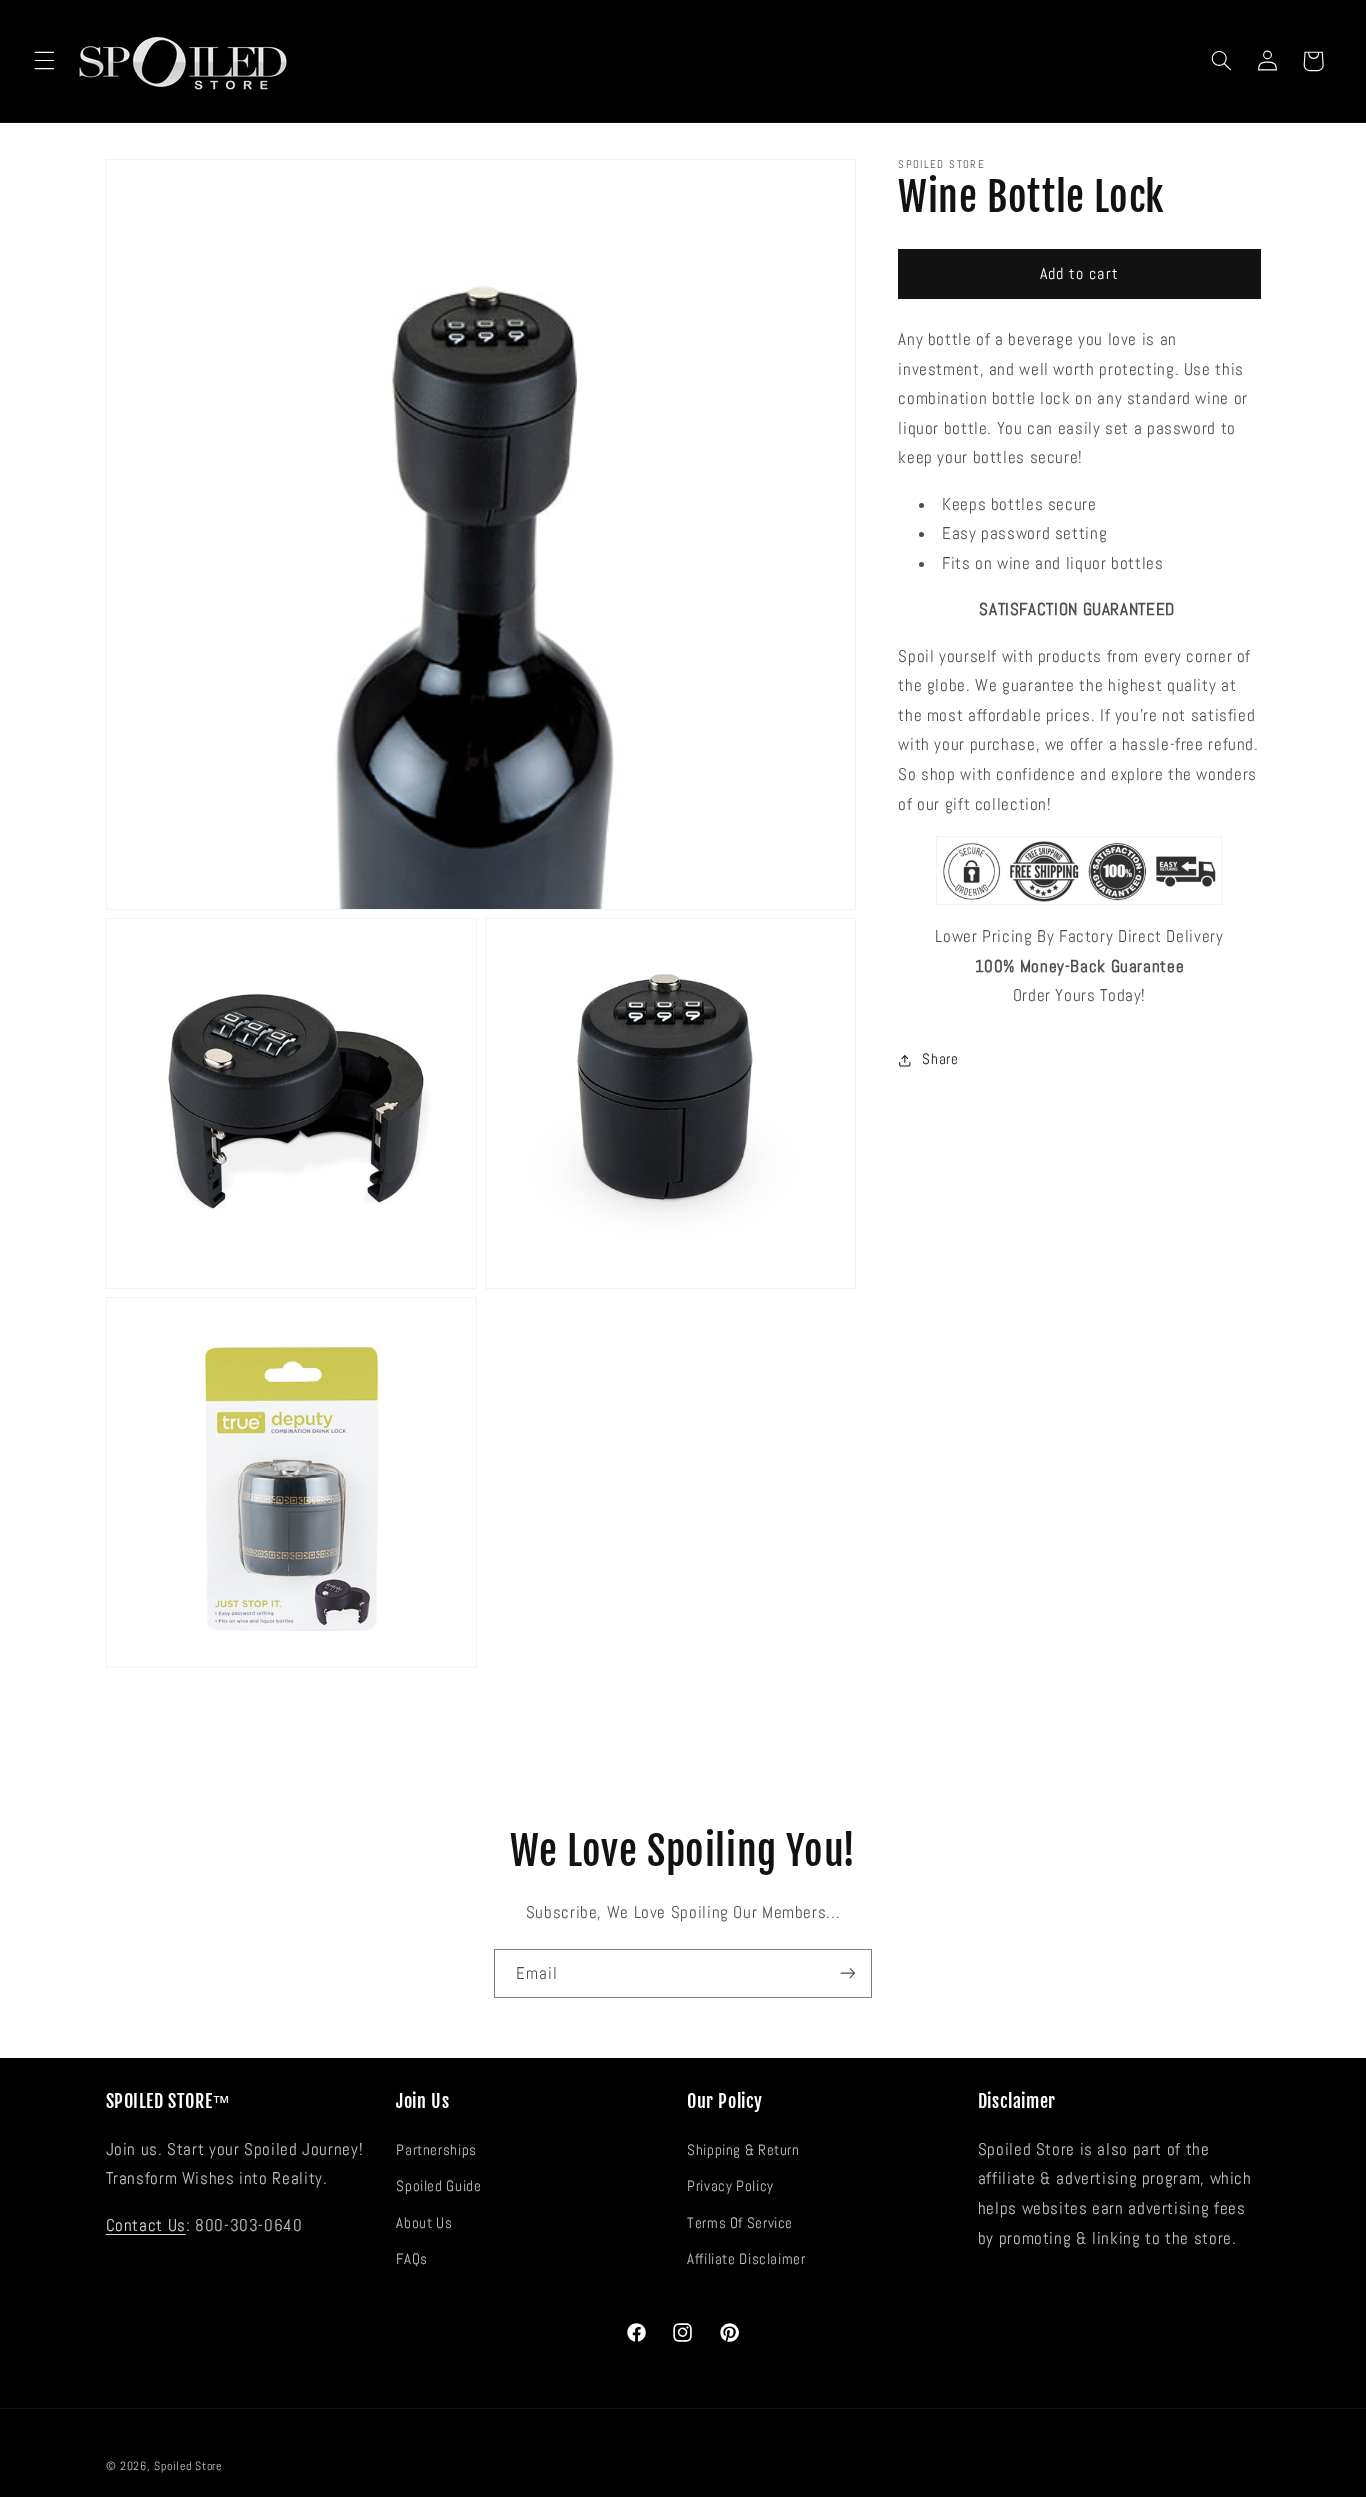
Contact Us (146, 2224)
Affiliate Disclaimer (746, 2259)
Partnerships (436, 2149)
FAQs (412, 2259)
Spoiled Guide (438, 2186)
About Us (424, 2222)
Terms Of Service (740, 2222)
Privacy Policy (730, 2186)
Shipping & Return (743, 2149)
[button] (44, 61)
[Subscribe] (848, 1973)
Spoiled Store (188, 2466)
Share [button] (940, 1060)
